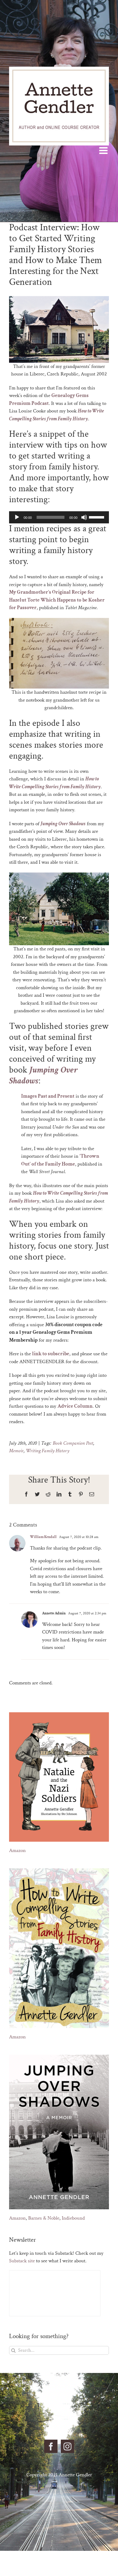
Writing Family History (48, 1451)
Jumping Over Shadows (43, 1075)
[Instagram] (67, 2446)
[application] (59, 517)
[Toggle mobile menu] (104, 150)
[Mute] (84, 517)
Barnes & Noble (44, 2218)
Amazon (17, 1850)
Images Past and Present (48, 1096)
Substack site (22, 2261)
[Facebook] (51, 2446)
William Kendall (43, 1537)
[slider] (97, 517)
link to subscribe (51, 1354)
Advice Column (75, 1406)
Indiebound (73, 2218)
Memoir (16, 1451)
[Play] (17, 517)
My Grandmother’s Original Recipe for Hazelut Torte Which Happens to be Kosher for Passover (57, 600)
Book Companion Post (73, 1443)
